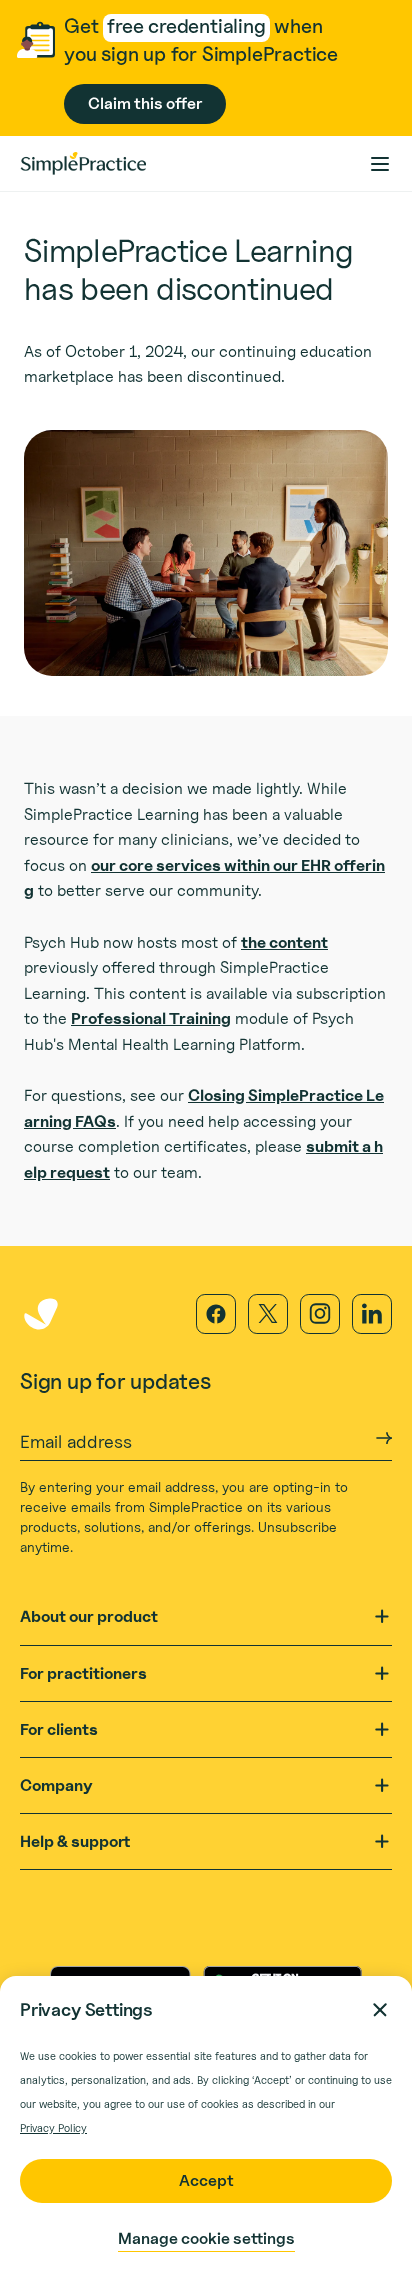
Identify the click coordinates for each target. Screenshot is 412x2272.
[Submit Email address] (384, 1438)
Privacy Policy (53, 2128)
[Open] (382, 1616)
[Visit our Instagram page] (320, 1314)
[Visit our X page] (268, 1314)
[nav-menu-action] (380, 164)
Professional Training (151, 1018)
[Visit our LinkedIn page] (372, 1314)
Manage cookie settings (206, 2238)
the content (284, 942)
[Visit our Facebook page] (216, 1314)
